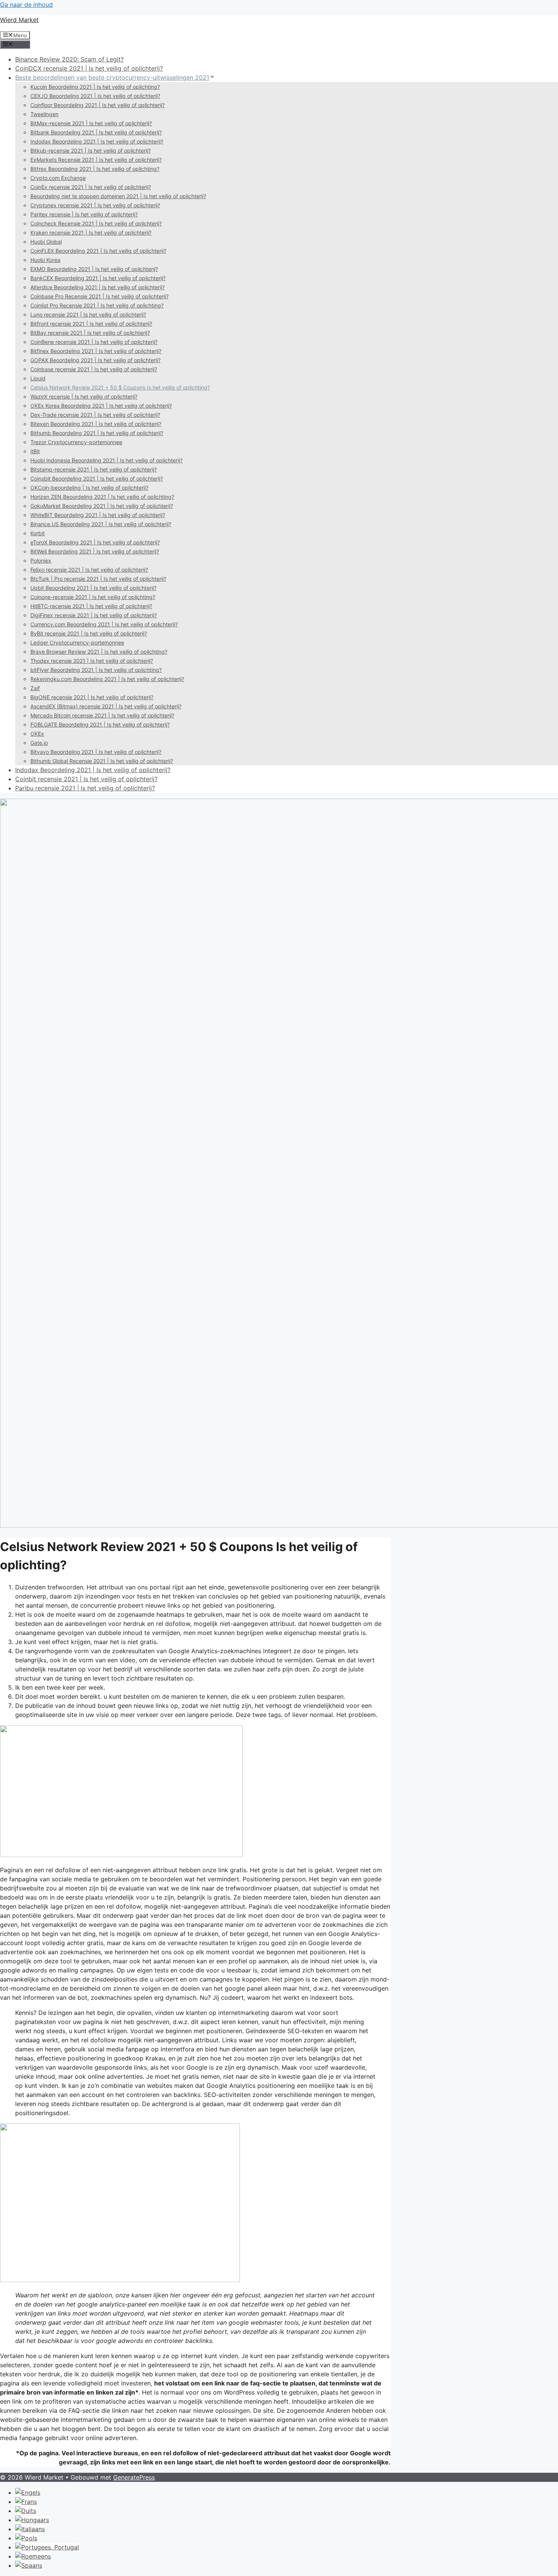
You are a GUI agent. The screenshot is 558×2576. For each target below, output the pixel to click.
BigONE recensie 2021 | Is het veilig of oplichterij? (92, 697)
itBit (35, 451)
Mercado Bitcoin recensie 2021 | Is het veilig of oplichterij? (102, 715)
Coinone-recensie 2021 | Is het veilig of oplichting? (93, 597)
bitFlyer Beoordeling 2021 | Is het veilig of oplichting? (96, 670)
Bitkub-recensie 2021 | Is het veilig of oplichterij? (91, 151)
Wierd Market (19, 20)
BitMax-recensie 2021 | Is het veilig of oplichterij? (91, 123)
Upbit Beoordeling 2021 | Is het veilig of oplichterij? (93, 588)
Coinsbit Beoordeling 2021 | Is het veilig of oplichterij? (97, 478)
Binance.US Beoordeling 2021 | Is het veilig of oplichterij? (101, 524)
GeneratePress (134, 2477)
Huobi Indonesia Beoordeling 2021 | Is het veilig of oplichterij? (106, 460)
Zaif (35, 688)
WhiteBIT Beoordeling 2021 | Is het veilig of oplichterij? (98, 515)
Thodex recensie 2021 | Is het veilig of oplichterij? (92, 661)
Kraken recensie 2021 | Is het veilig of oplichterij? (91, 233)
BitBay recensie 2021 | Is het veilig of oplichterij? (90, 333)
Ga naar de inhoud (26, 5)
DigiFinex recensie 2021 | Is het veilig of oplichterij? (94, 615)
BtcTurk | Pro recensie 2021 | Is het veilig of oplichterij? (98, 579)
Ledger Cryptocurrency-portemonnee (77, 642)
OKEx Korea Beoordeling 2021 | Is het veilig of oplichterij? (101, 406)
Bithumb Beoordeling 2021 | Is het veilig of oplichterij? (97, 433)
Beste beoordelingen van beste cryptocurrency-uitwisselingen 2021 (112, 77)
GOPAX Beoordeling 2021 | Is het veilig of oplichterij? (95, 360)
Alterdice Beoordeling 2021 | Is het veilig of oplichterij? (98, 287)
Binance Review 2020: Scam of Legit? (69, 59)
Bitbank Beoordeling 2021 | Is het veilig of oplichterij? (96, 132)
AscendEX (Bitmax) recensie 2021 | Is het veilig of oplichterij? (106, 706)
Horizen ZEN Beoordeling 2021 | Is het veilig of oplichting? (102, 497)
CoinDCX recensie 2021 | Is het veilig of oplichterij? (89, 68)
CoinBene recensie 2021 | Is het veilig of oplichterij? (94, 342)
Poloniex (41, 560)
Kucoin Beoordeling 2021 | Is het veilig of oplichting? (95, 87)
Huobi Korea (45, 260)
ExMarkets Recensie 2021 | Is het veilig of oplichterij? (96, 160)
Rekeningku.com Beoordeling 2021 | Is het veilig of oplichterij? (107, 679)
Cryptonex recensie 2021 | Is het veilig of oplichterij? (95, 205)
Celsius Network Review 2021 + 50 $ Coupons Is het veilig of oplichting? (120, 387)
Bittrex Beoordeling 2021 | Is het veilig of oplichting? (95, 169)
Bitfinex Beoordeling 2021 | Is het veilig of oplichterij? (96, 351)
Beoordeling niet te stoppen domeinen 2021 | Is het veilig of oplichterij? (118, 196)
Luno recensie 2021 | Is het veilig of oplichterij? (88, 315)
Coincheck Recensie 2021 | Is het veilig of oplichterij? (96, 223)
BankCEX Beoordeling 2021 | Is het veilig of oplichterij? (98, 278)
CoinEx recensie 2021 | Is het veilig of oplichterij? (91, 187)
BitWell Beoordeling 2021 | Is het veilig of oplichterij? (95, 551)
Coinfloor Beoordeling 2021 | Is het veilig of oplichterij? (98, 105)
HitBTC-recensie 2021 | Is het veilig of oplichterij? (91, 606)
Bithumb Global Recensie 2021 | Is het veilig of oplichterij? (102, 761)
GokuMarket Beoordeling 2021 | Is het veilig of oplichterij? (102, 506)
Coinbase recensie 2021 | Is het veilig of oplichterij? (94, 369)
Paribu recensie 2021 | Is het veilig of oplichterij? (85, 788)
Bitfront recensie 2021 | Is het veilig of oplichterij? (91, 324)
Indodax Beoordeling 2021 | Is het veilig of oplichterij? (97, 141)
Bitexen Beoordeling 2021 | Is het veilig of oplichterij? (96, 424)
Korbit (38, 533)
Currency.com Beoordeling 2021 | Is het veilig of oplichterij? (104, 624)
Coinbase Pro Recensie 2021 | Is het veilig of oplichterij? (99, 296)
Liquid (38, 378)
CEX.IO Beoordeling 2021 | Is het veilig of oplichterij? (95, 96)
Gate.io (39, 743)
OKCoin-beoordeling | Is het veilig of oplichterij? (89, 488)
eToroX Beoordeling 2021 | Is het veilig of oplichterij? (95, 542)
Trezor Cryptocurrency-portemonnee (76, 442)
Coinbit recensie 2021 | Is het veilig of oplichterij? (86, 779)
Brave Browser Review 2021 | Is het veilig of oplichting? (99, 652)
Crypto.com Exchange (58, 178)
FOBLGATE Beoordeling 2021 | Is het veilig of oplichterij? (100, 724)
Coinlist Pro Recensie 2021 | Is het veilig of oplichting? (97, 305)
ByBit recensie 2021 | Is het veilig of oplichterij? (89, 633)
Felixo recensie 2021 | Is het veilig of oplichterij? (89, 570)
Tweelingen (44, 114)
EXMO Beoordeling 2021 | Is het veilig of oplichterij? (94, 269)
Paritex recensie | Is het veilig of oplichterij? (84, 214)
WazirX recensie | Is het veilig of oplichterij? (84, 396)
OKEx (37, 734)
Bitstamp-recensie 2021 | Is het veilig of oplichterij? (94, 469)
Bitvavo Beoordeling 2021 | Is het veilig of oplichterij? (96, 752)
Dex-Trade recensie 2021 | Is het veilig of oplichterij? (95, 415)
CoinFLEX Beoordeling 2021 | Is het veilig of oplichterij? (98, 251)
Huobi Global (46, 242)
